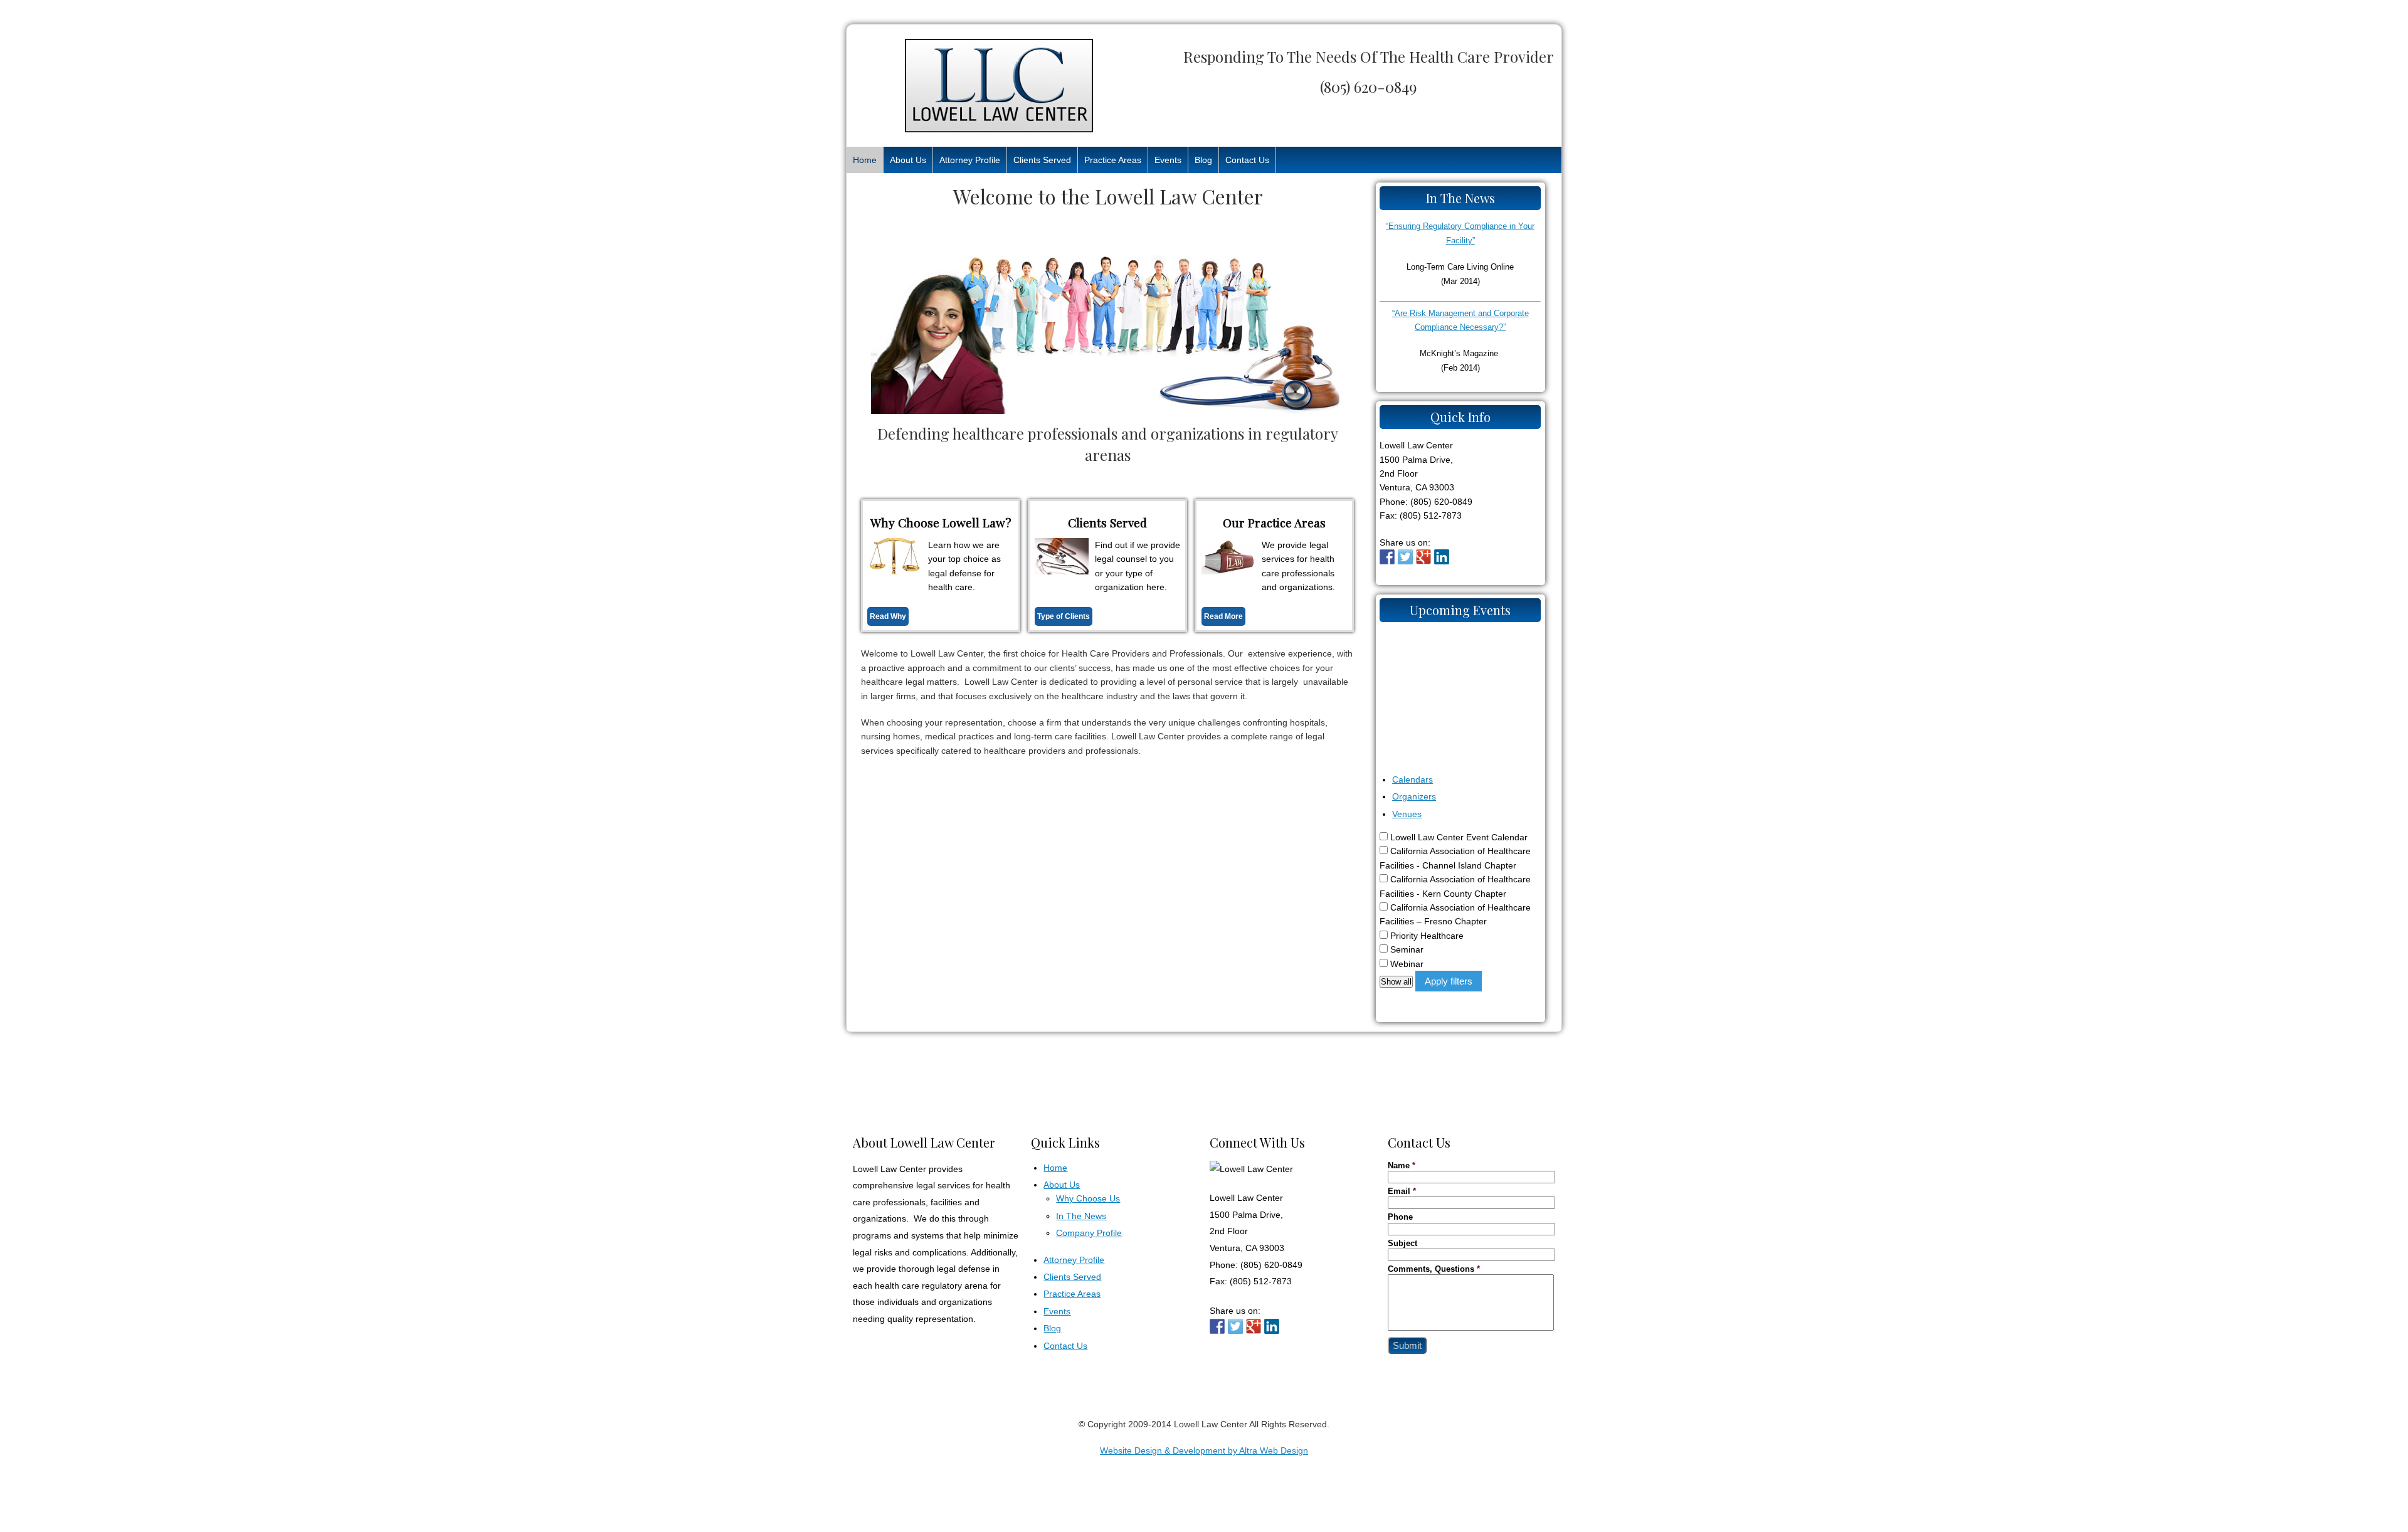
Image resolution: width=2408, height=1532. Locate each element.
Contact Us (1247, 160)
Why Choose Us (1088, 1198)
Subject (1402, 1244)
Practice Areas (1113, 160)
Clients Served (1042, 160)
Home (865, 160)
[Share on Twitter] (1405, 557)
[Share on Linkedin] (1442, 557)
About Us (908, 160)
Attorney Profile (970, 160)
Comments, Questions (1434, 1269)
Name (1402, 1166)
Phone (1400, 1217)
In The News (1081, 1216)
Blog (1203, 160)
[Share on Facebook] (1387, 557)
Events (1168, 160)
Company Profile (1089, 1233)
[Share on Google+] (1423, 557)
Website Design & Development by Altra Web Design (1204, 1450)
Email (1402, 1191)
